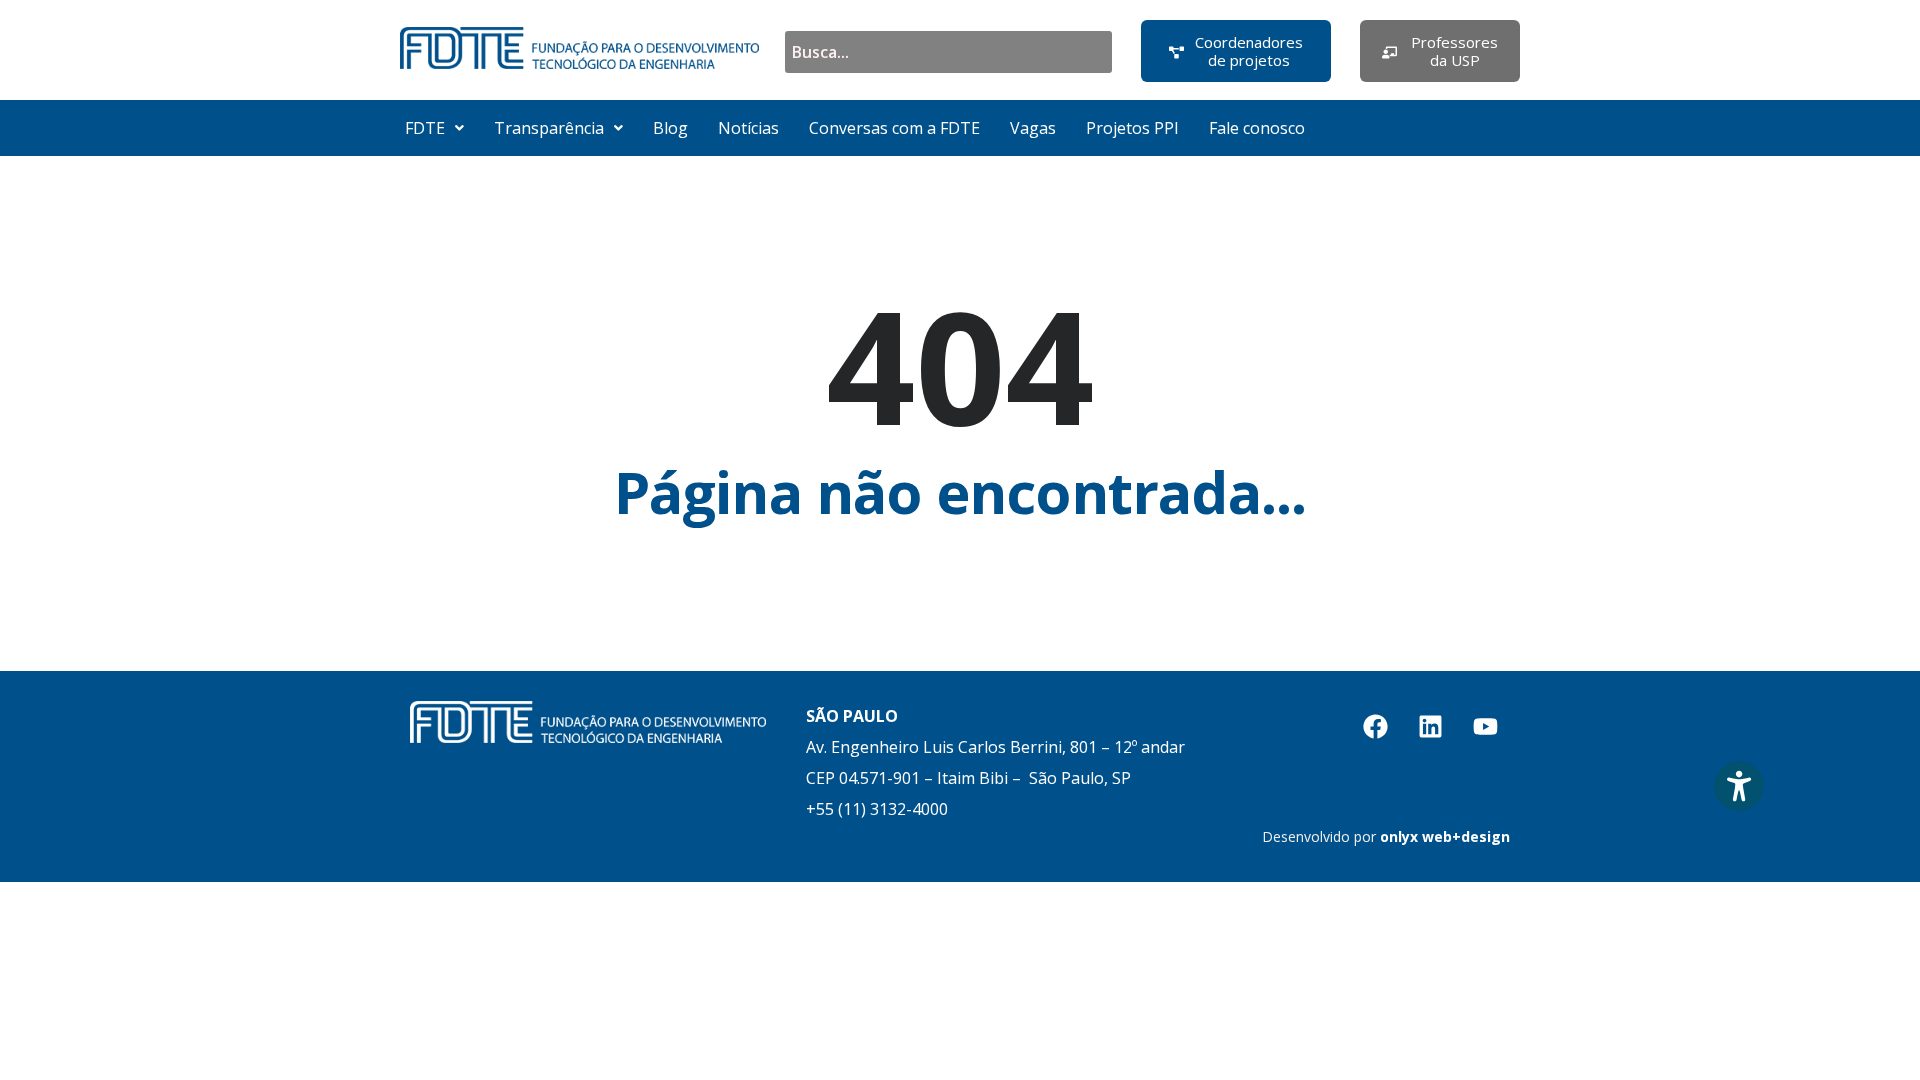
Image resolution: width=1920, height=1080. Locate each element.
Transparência (549, 128)
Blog (670, 128)
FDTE (425, 128)
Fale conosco (1257, 128)
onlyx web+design (1445, 836)
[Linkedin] (1430, 726)
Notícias (748, 128)
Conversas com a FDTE (894, 128)
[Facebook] (1375, 726)
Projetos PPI (1132, 128)
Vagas (1033, 128)
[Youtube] (1485, 726)
